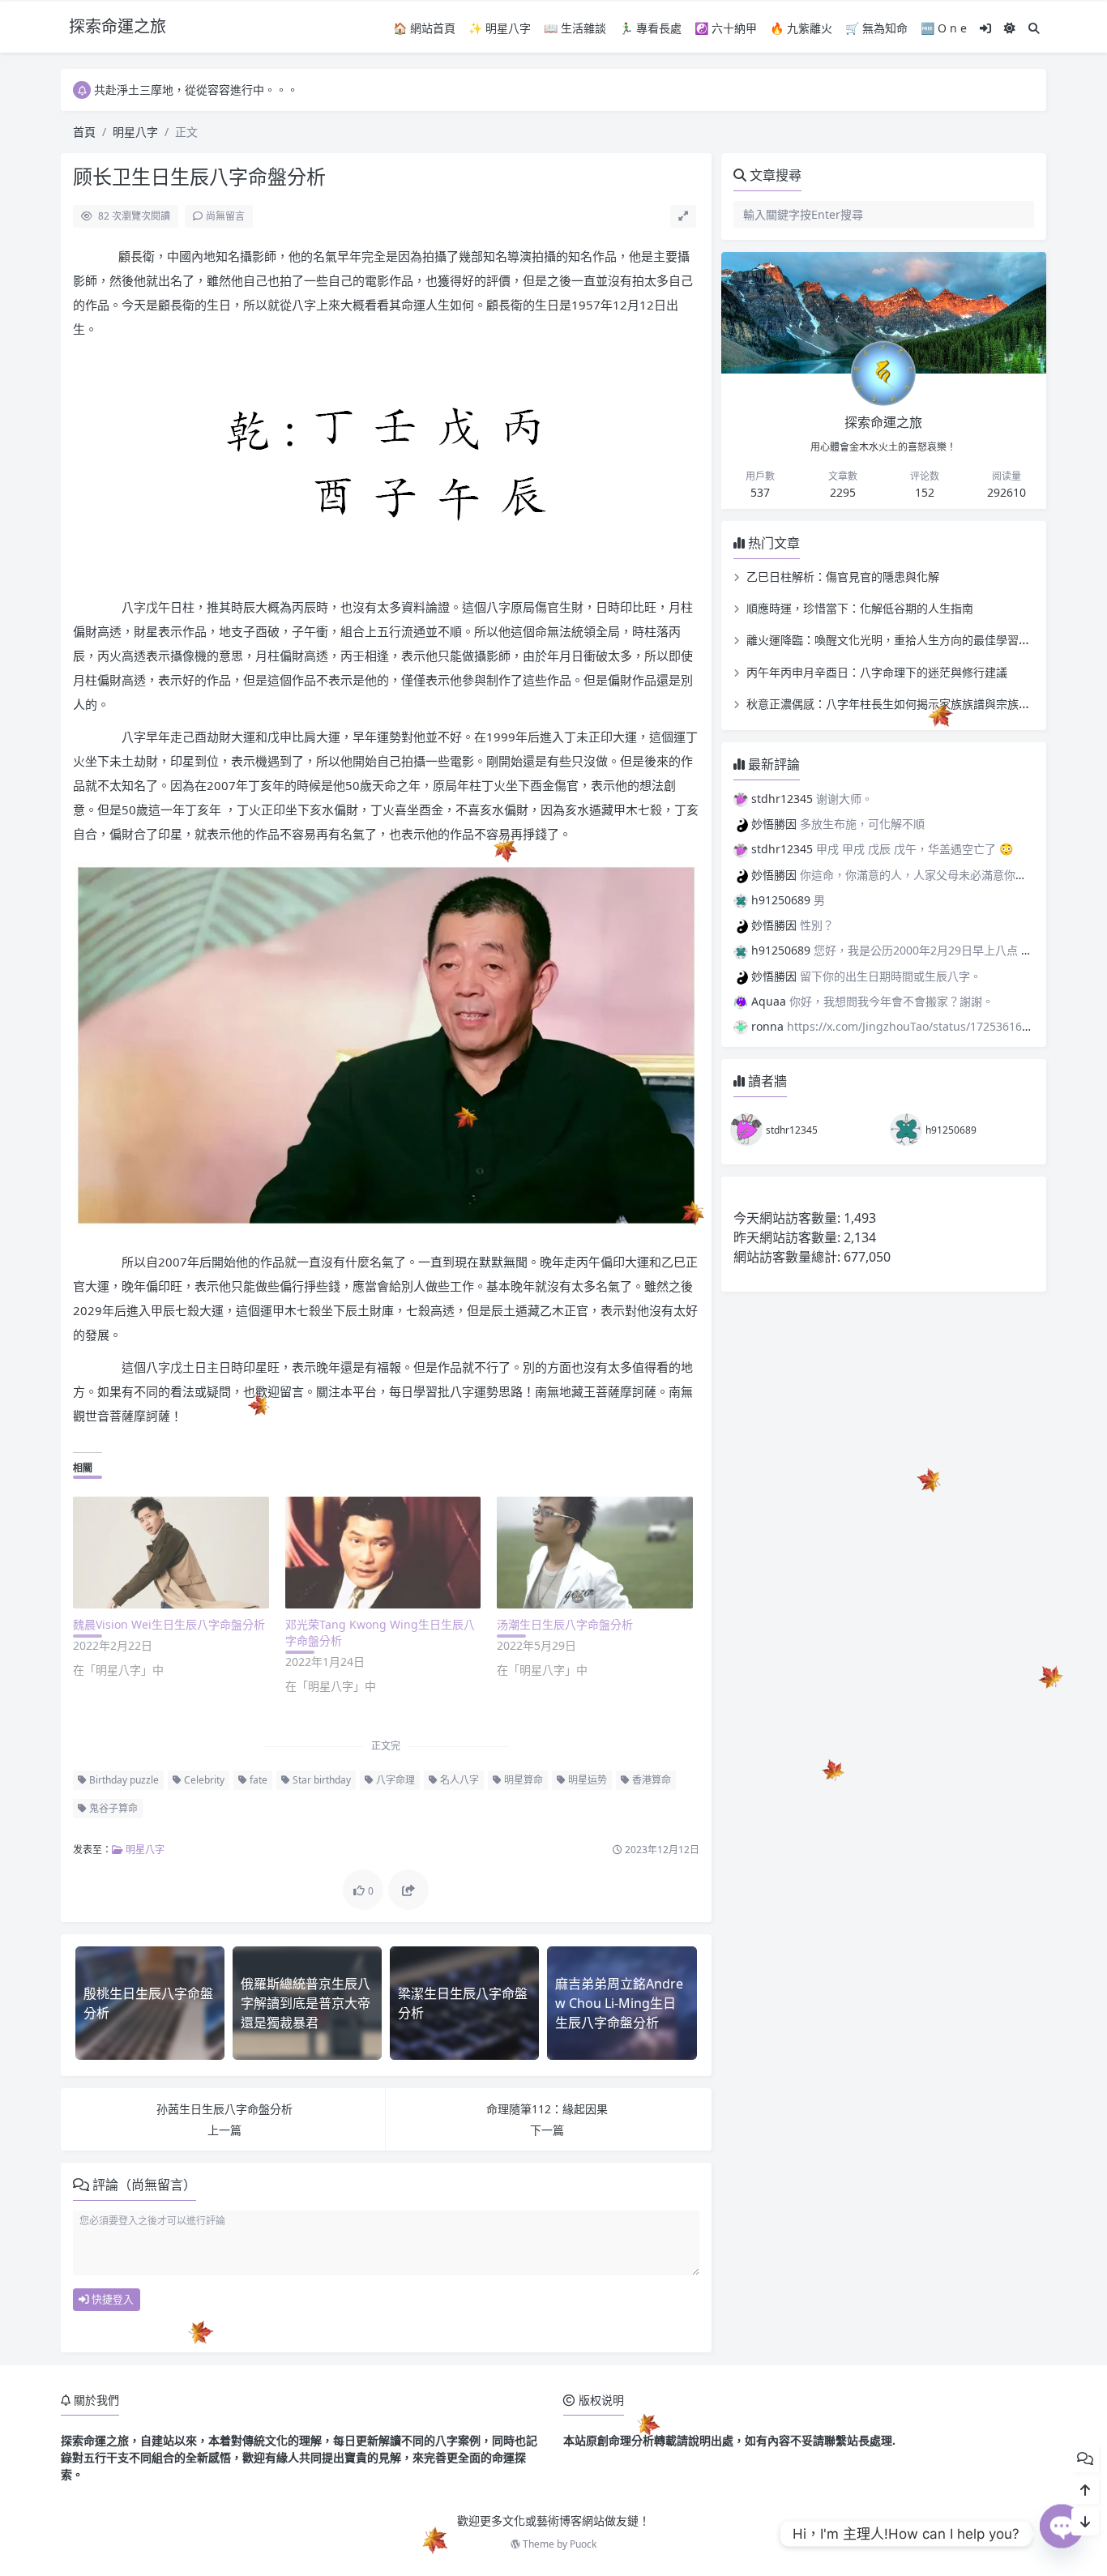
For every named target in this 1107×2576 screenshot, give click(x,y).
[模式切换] (1010, 28)
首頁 (84, 132)
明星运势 (586, 1780)
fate (257, 1780)
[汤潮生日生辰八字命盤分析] (595, 1553)
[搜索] (1034, 28)
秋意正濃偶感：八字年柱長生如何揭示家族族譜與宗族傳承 (894, 704)
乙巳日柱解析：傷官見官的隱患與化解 (843, 577)
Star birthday (321, 1780)
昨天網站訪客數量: (789, 1237)
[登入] (985, 28)
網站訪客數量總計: (789, 1257)
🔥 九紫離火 (801, 28)
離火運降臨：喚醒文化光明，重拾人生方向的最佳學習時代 (894, 640)
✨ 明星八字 (500, 28)
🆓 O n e (944, 28)
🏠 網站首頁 (424, 28)
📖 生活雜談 (575, 28)
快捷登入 (111, 2299)
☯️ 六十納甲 (726, 28)
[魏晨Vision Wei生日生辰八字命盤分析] (171, 1553)
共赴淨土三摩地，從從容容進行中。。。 (196, 90)
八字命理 (394, 1780)
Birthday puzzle (123, 1780)
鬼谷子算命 (112, 1808)
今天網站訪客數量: (789, 1218)
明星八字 (135, 132)
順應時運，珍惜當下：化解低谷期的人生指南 (860, 608)
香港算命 (650, 1780)
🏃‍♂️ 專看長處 (650, 28)
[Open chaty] (1062, 2534)
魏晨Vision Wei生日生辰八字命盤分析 (169, 1624)
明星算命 (522, 1780)
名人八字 (458, 1780)
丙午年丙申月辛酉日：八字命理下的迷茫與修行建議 (877, 672)
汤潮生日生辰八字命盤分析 (565, 1624)
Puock (583, 2544)
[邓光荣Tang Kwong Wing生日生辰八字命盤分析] (383, 1553)
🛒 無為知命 (876, 28)
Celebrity (203, 1780)
